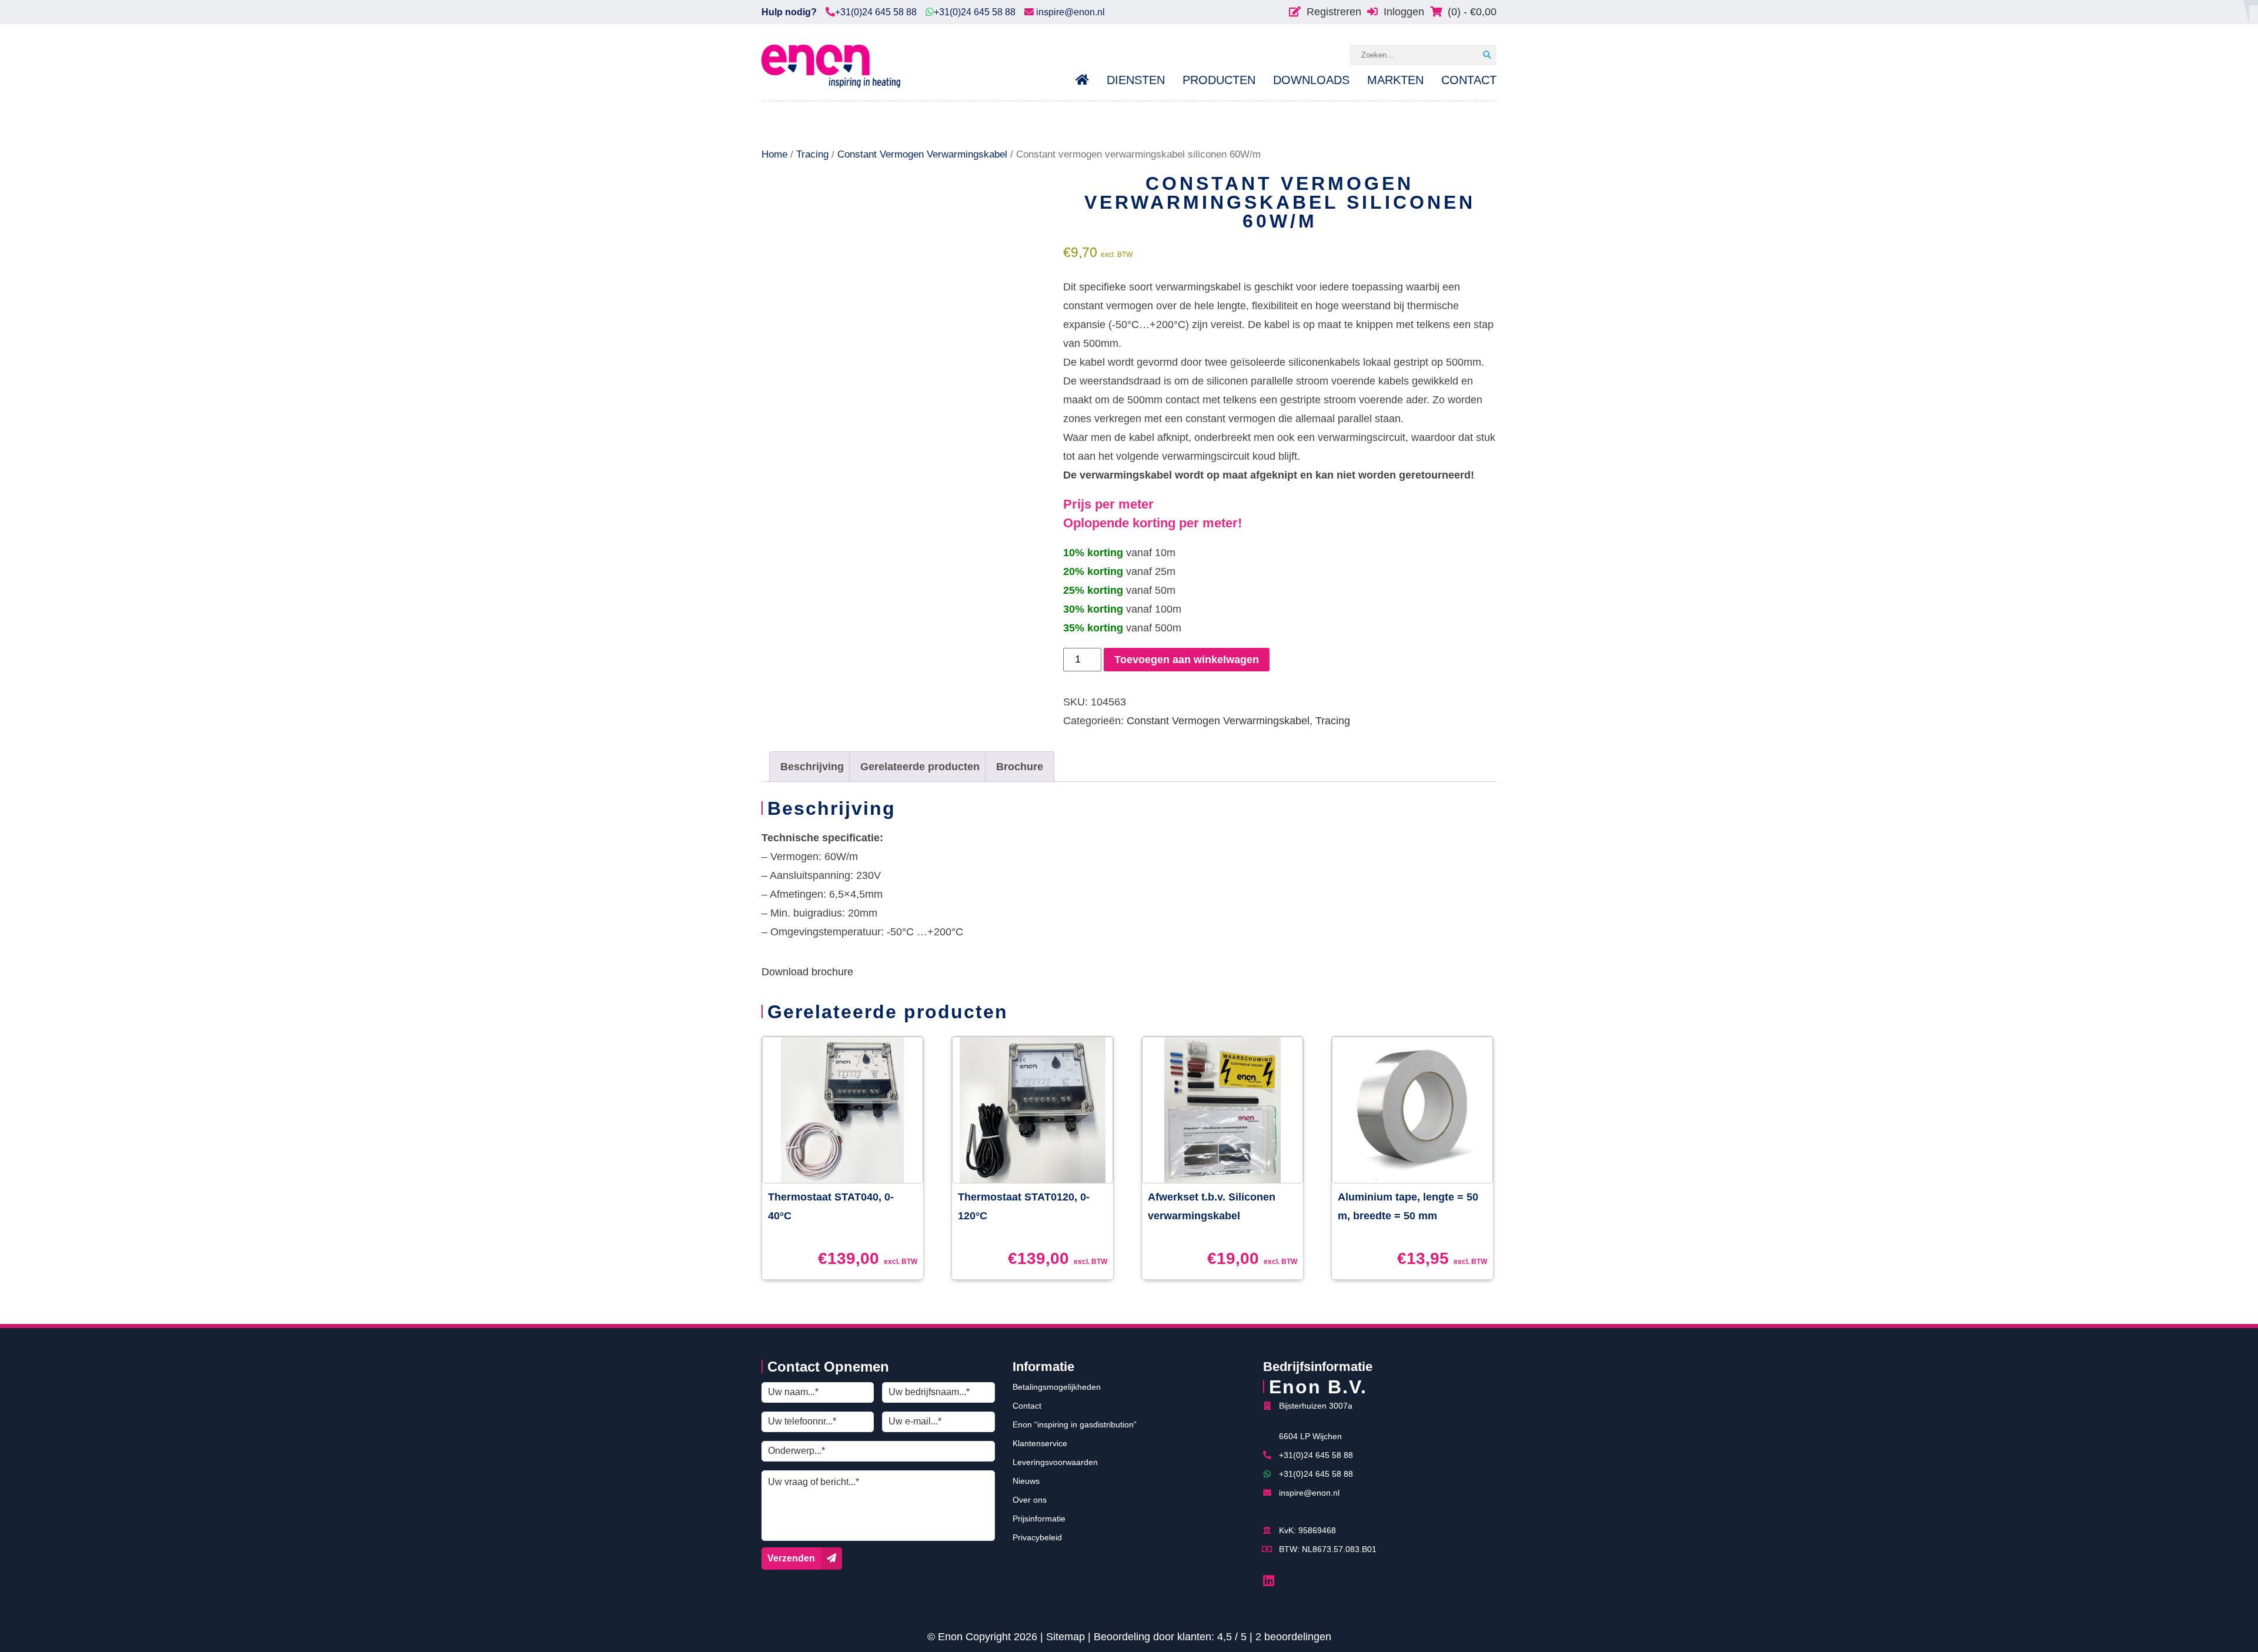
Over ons (1030, 1500)
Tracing (812, 154)
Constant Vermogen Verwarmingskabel (922, 154)
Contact (1027, 1406)
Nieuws (1026, 1481)
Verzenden (791, 1558)
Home (774, 154)
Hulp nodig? (789, 12)
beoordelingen (1293, 1637)
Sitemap (1065, 1637)
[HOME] (1087, 80)
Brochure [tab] (1020, 767)
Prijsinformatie (1039, 1519)
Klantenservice (1040, 1443)
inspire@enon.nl (1069, 12)
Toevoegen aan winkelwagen (1187, 660)
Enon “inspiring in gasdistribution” (1075, 1424)
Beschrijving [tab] (812, 767)
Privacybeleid (1037, 1537)
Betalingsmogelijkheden (1057, 1387)
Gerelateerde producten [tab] (920, 767)
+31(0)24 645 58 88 (876, 12)
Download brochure (807, 972)
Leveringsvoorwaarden (1055, 1462)
